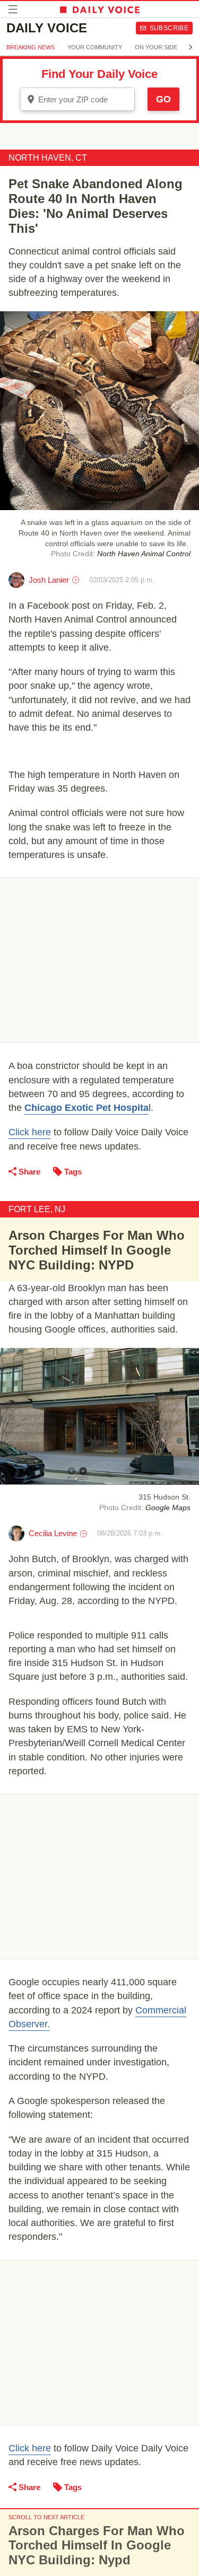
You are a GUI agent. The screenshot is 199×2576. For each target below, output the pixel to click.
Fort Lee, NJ (37, 1209)
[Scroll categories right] (191, 47)
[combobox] (77, 99)
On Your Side (156, 47)
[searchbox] (85, 99)
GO (163, 99)
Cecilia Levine (53, 1533)
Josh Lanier (49, 580)
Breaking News (31, 47)
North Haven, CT (48, 158)
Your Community (95, 47)
